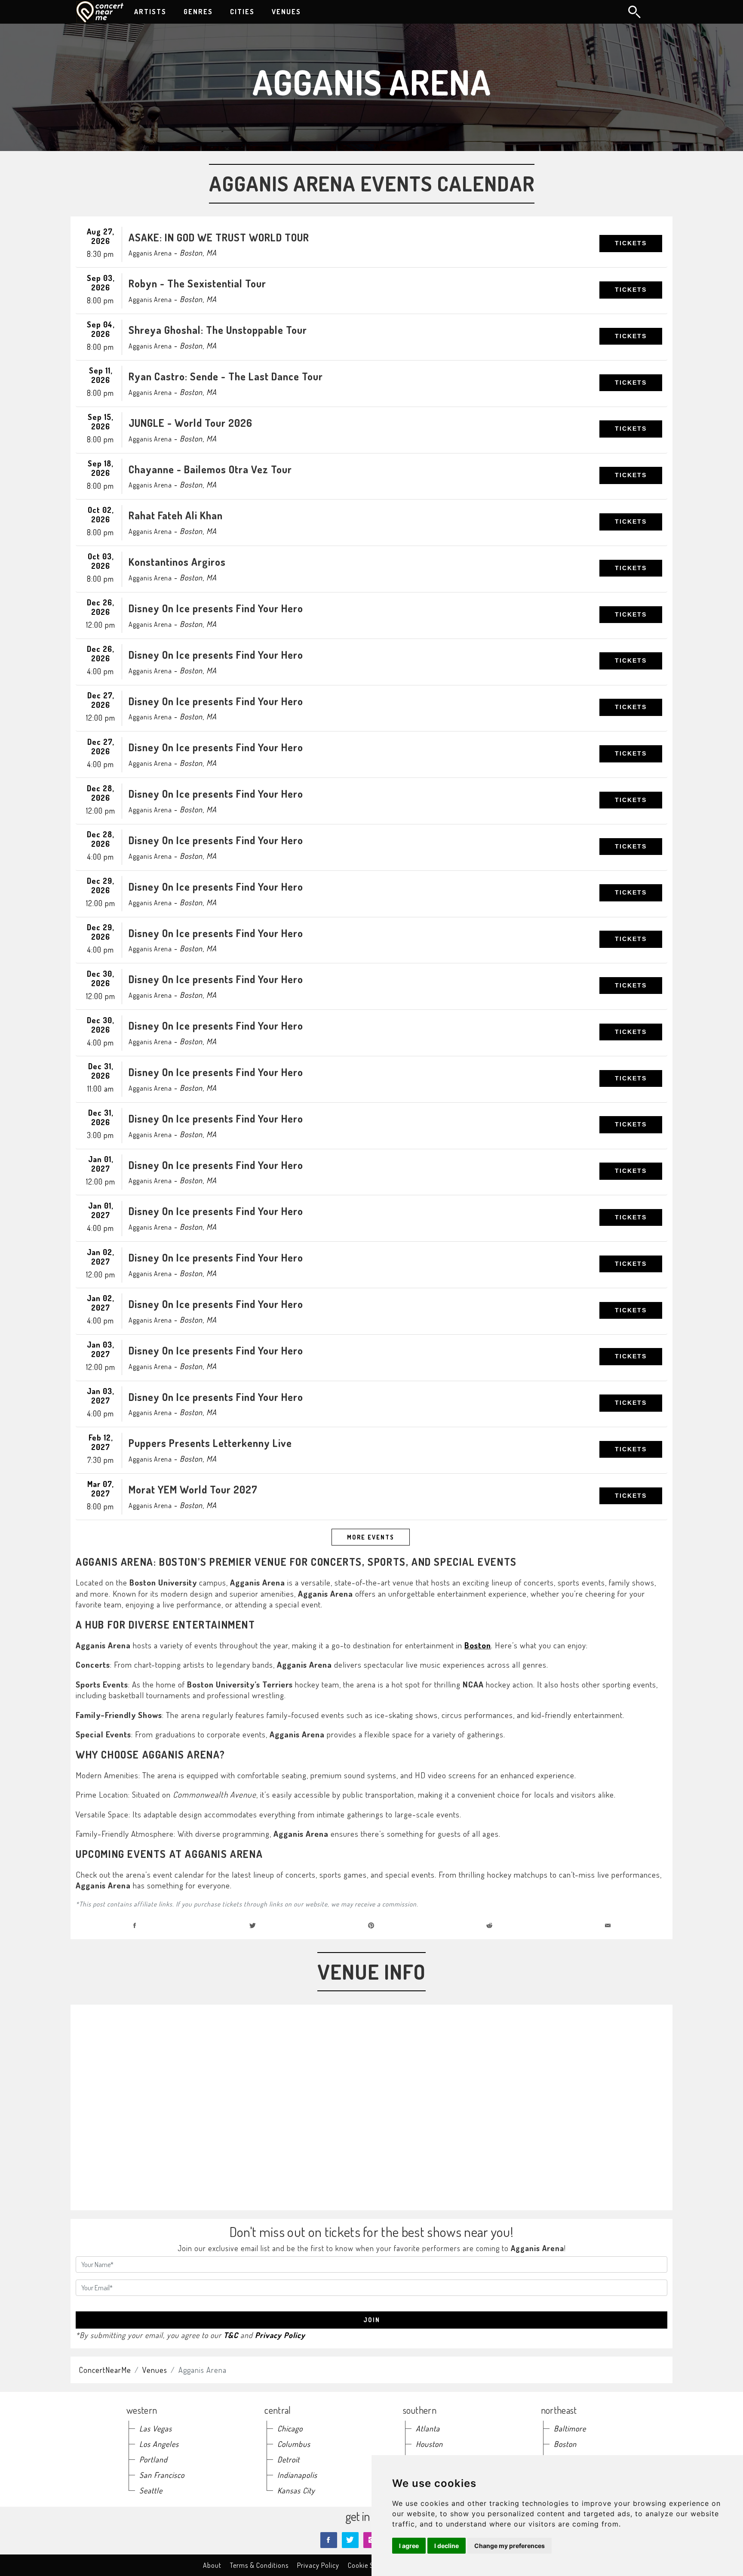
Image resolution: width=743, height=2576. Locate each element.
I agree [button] (409, 2546)
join (372, 2320)
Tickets (631, 243)
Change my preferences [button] (510, 2546)
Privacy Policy (280, 2335)
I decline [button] (447, 2546)
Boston (478, 1645)
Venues (155, 2370)
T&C (231, 2335)
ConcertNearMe (105, 2370)
